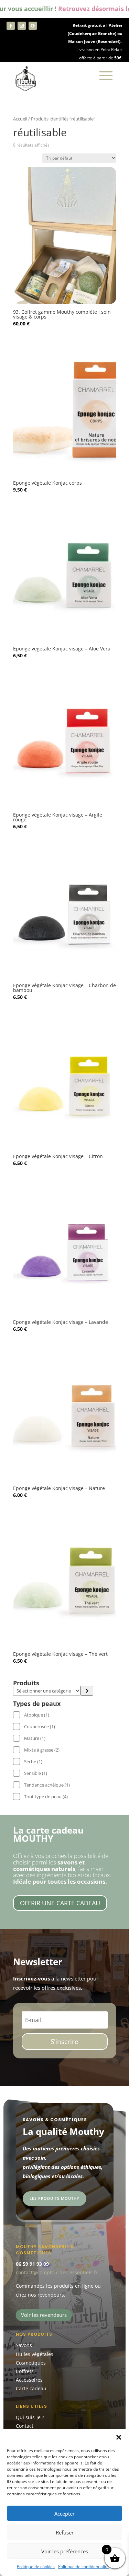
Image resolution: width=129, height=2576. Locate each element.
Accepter (64, 2514)
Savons (24, 2345)
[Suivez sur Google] (33, 26)
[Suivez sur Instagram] (22, 26)
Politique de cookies (36, 2567)
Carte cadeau (31, 2388)
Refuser (65, 2532)
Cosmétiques (31, 2363)
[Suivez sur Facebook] (11, 26)
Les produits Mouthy (55, 2198)
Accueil (20, 119)
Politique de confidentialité (83, 2567)
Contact (25, 2426)
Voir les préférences (65, 2551)
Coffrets (25, 2371)
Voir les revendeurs (44, 2315)
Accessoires (29, 2380)
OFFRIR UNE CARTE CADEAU (60, 1903)
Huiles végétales (35, 2354)
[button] (119, 2437)
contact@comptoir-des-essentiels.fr (57, 2272)
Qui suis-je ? (30, 2417)
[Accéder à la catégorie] (87, 1691)
